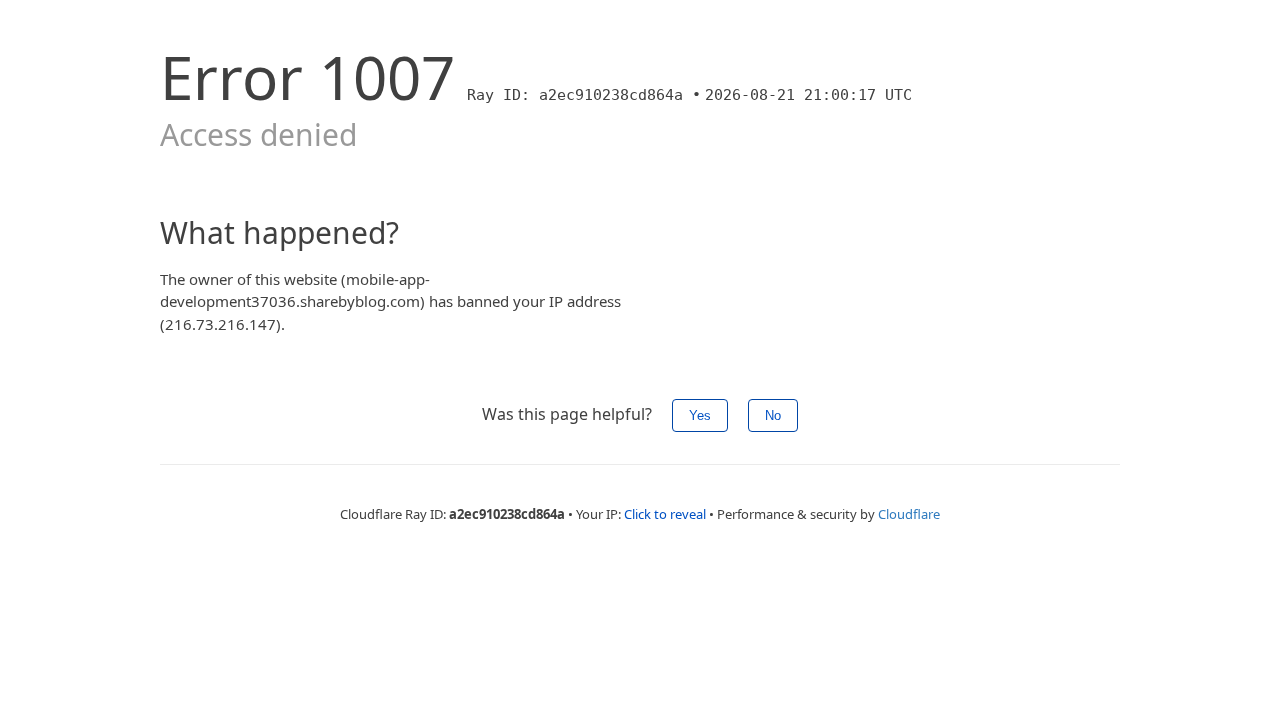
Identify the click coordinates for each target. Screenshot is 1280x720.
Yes (700, 415)
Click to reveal (665, 514)
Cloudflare (909, 514)
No (773, 415)
